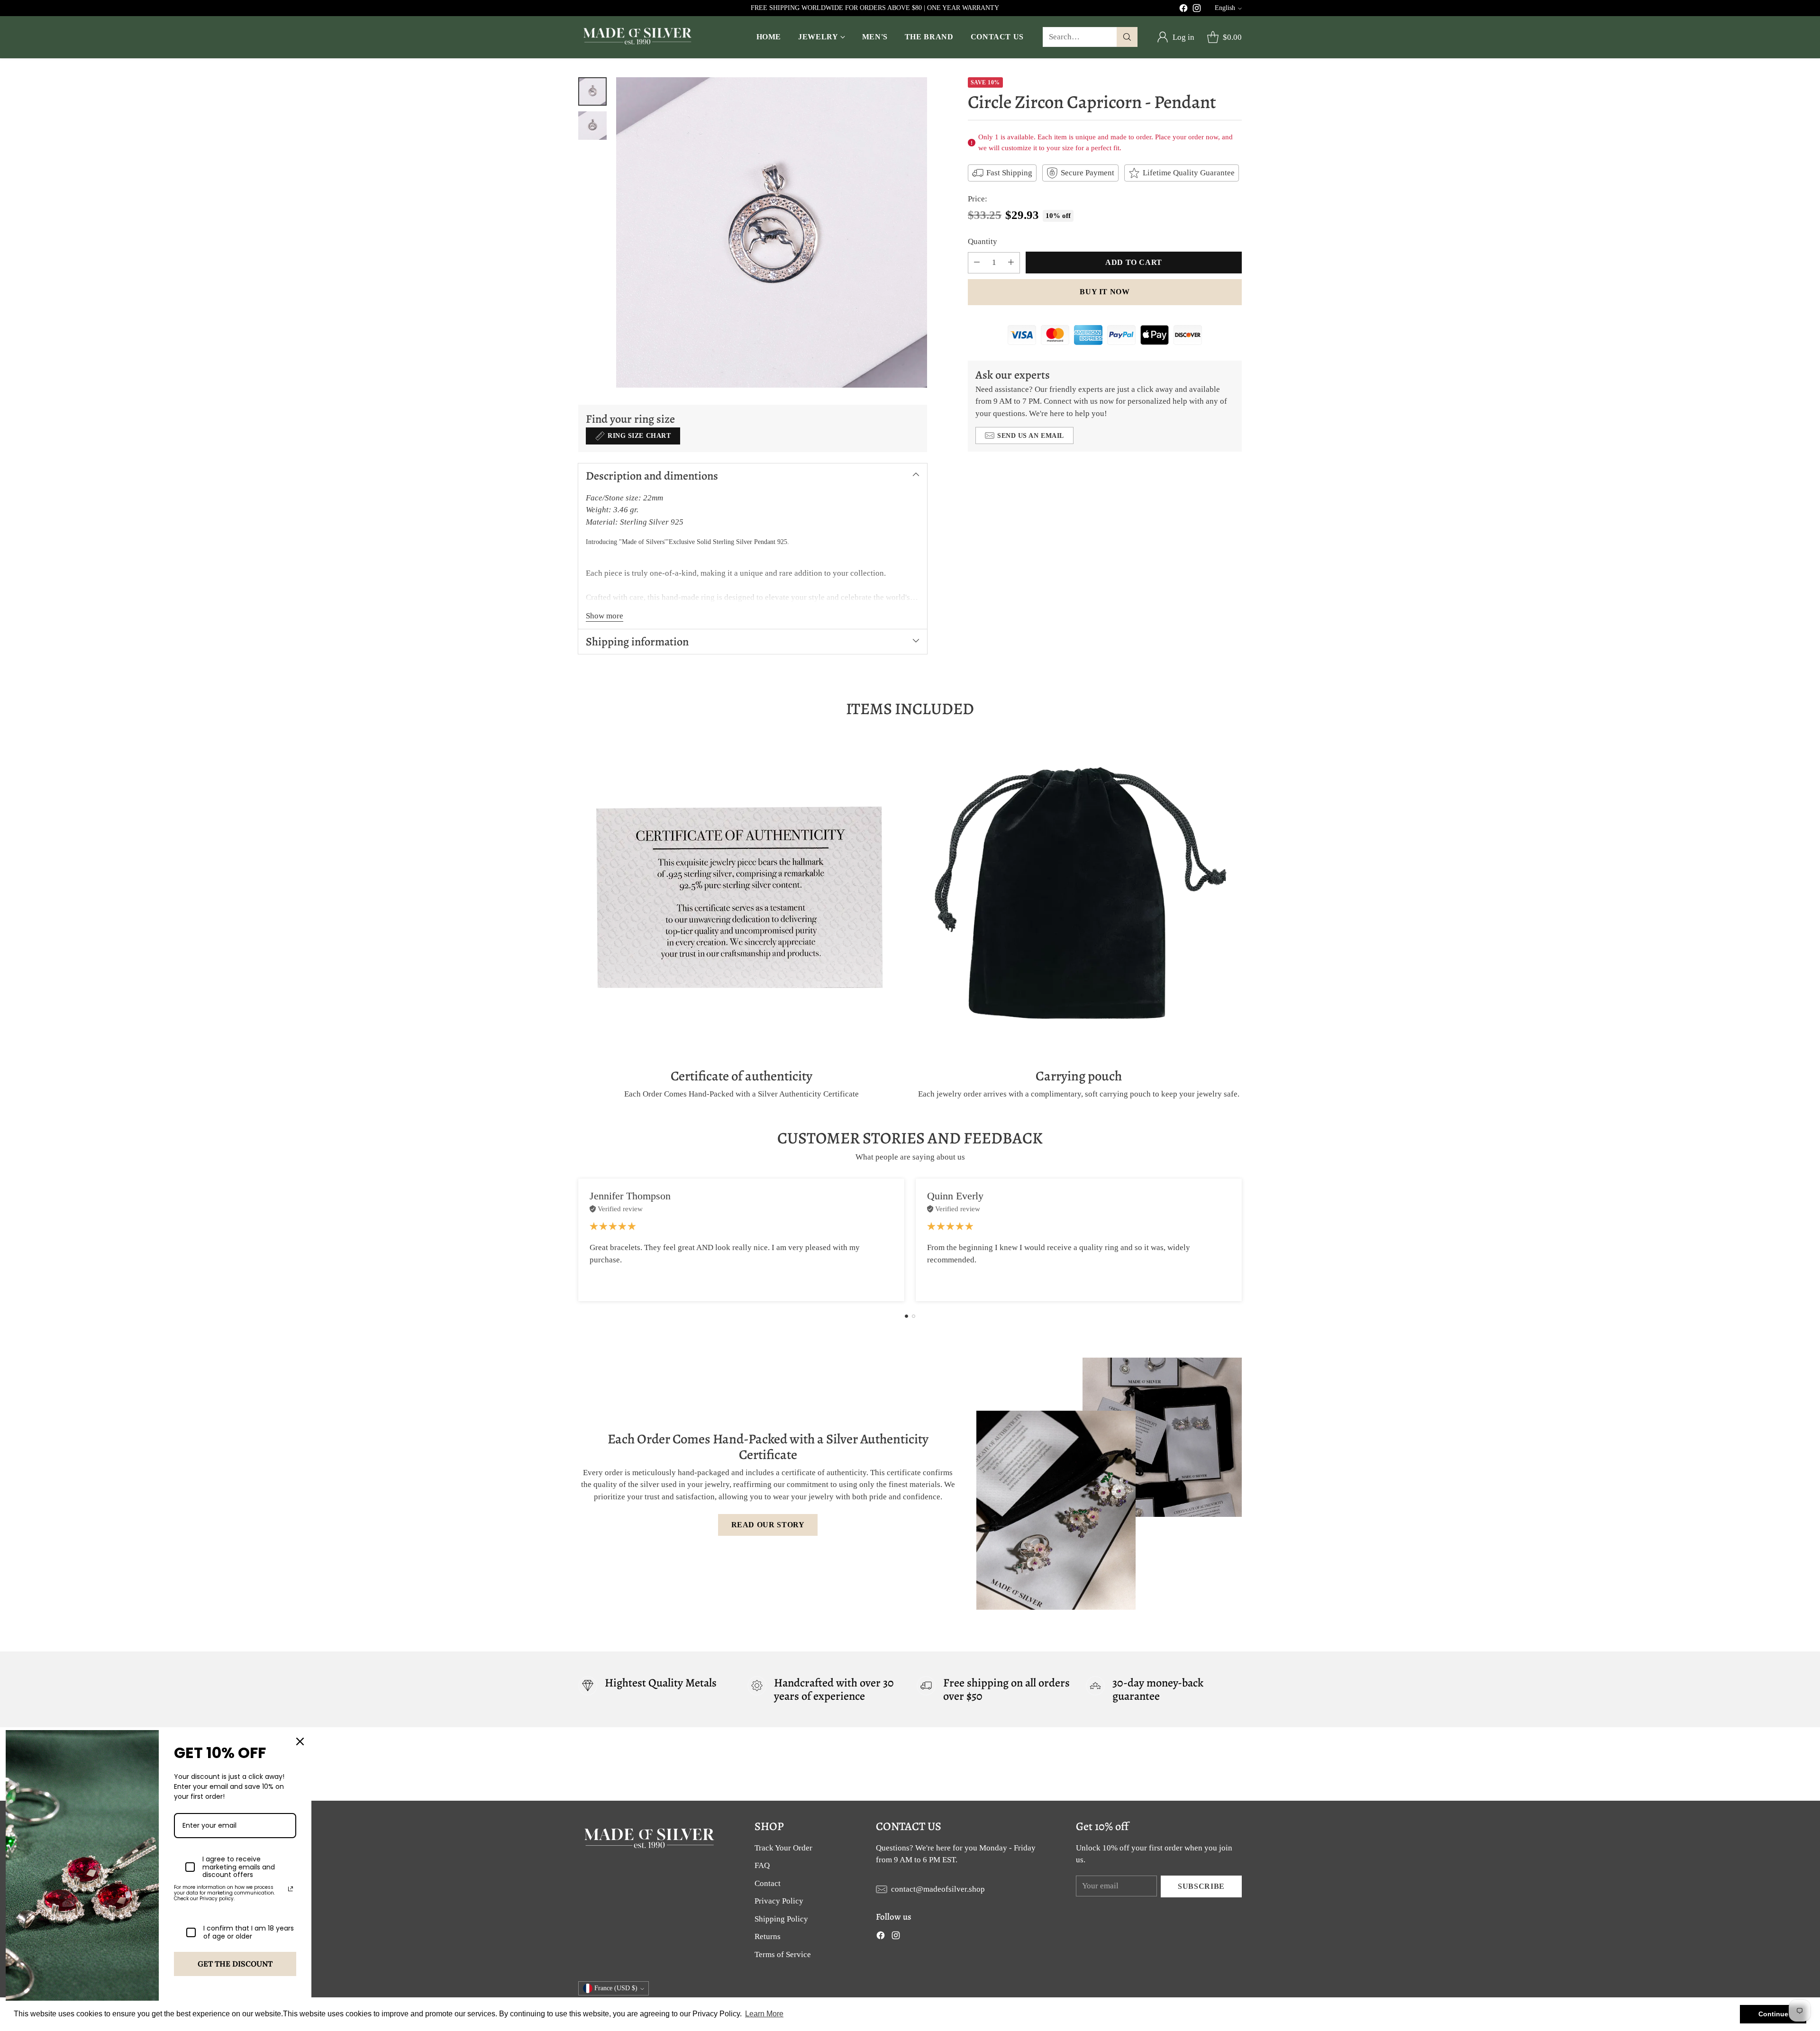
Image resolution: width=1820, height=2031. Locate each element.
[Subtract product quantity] (977, 263)
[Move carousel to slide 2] (914, 1316)
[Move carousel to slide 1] (906, 1316)
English (1225, 8)
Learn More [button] (764, 2014)
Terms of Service (783, 1954)
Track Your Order (783, 1848)
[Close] (300, 1741)
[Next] (1242, 1240)
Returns (768, 1936)
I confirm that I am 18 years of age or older (249, 1932)
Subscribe (1201, 1886)
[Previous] (578, 1240)
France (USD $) (616, 1988)
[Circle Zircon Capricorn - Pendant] (772, 233)
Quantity (983, 241)
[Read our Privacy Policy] (291, 1889)
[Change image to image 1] (592, 91)
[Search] (1127, 37)
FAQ (762, 1865)
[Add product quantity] (1011, 263)
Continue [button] (1773, 2014)
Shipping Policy (781, 1919)
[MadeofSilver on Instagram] (1197, 10)
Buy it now (1105, 292)
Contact (768, 1883)
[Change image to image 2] (592, 126)
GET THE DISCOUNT (235, 1964)
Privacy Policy (779, 1901)
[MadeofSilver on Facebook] (1183, 10)
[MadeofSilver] (637, 37)
